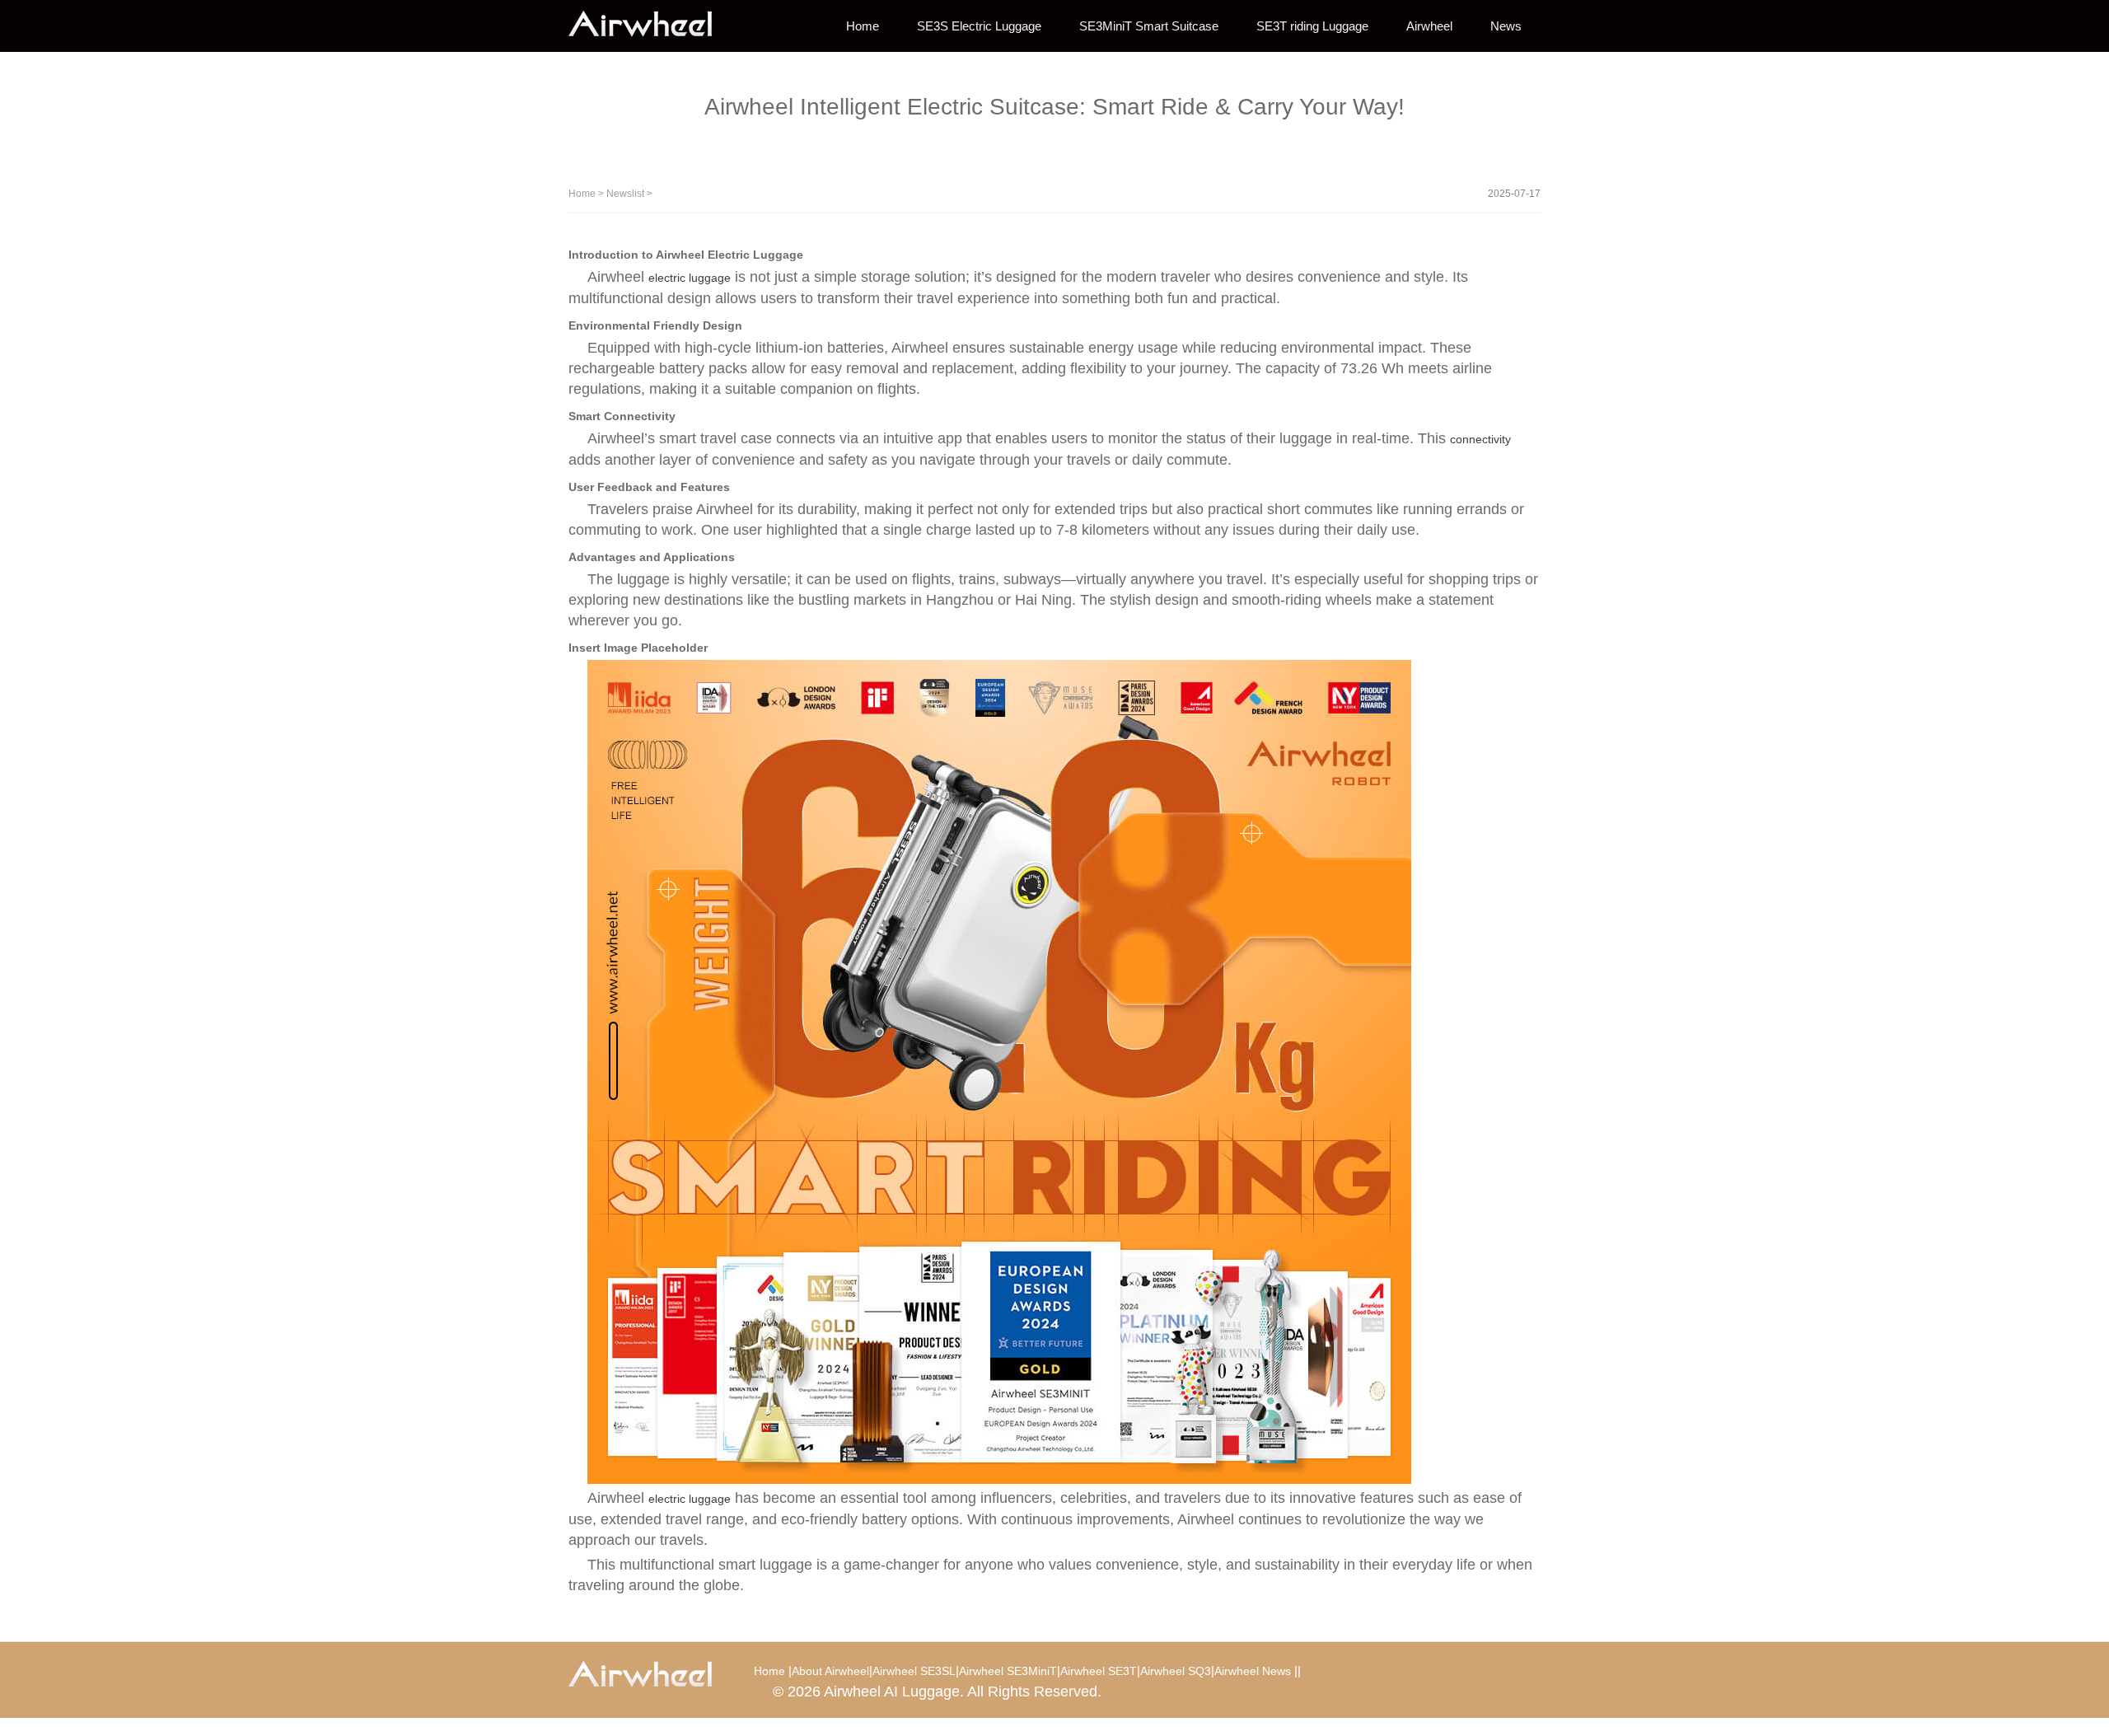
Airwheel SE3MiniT (1008, 1671)
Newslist (625, 194)
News (1506, 26)
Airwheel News (1253, 1671)
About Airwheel (830, 1671)
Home (863, 26)
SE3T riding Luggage (1312, 26)
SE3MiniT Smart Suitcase (1149, 26)
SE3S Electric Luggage (979, 26)
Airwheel (1429, 26)
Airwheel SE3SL (914, 1671)
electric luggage (690, 278)
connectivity (1480, 439)
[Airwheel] (651, 25)
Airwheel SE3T (1099, 1671)
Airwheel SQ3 (1176, 1671)
